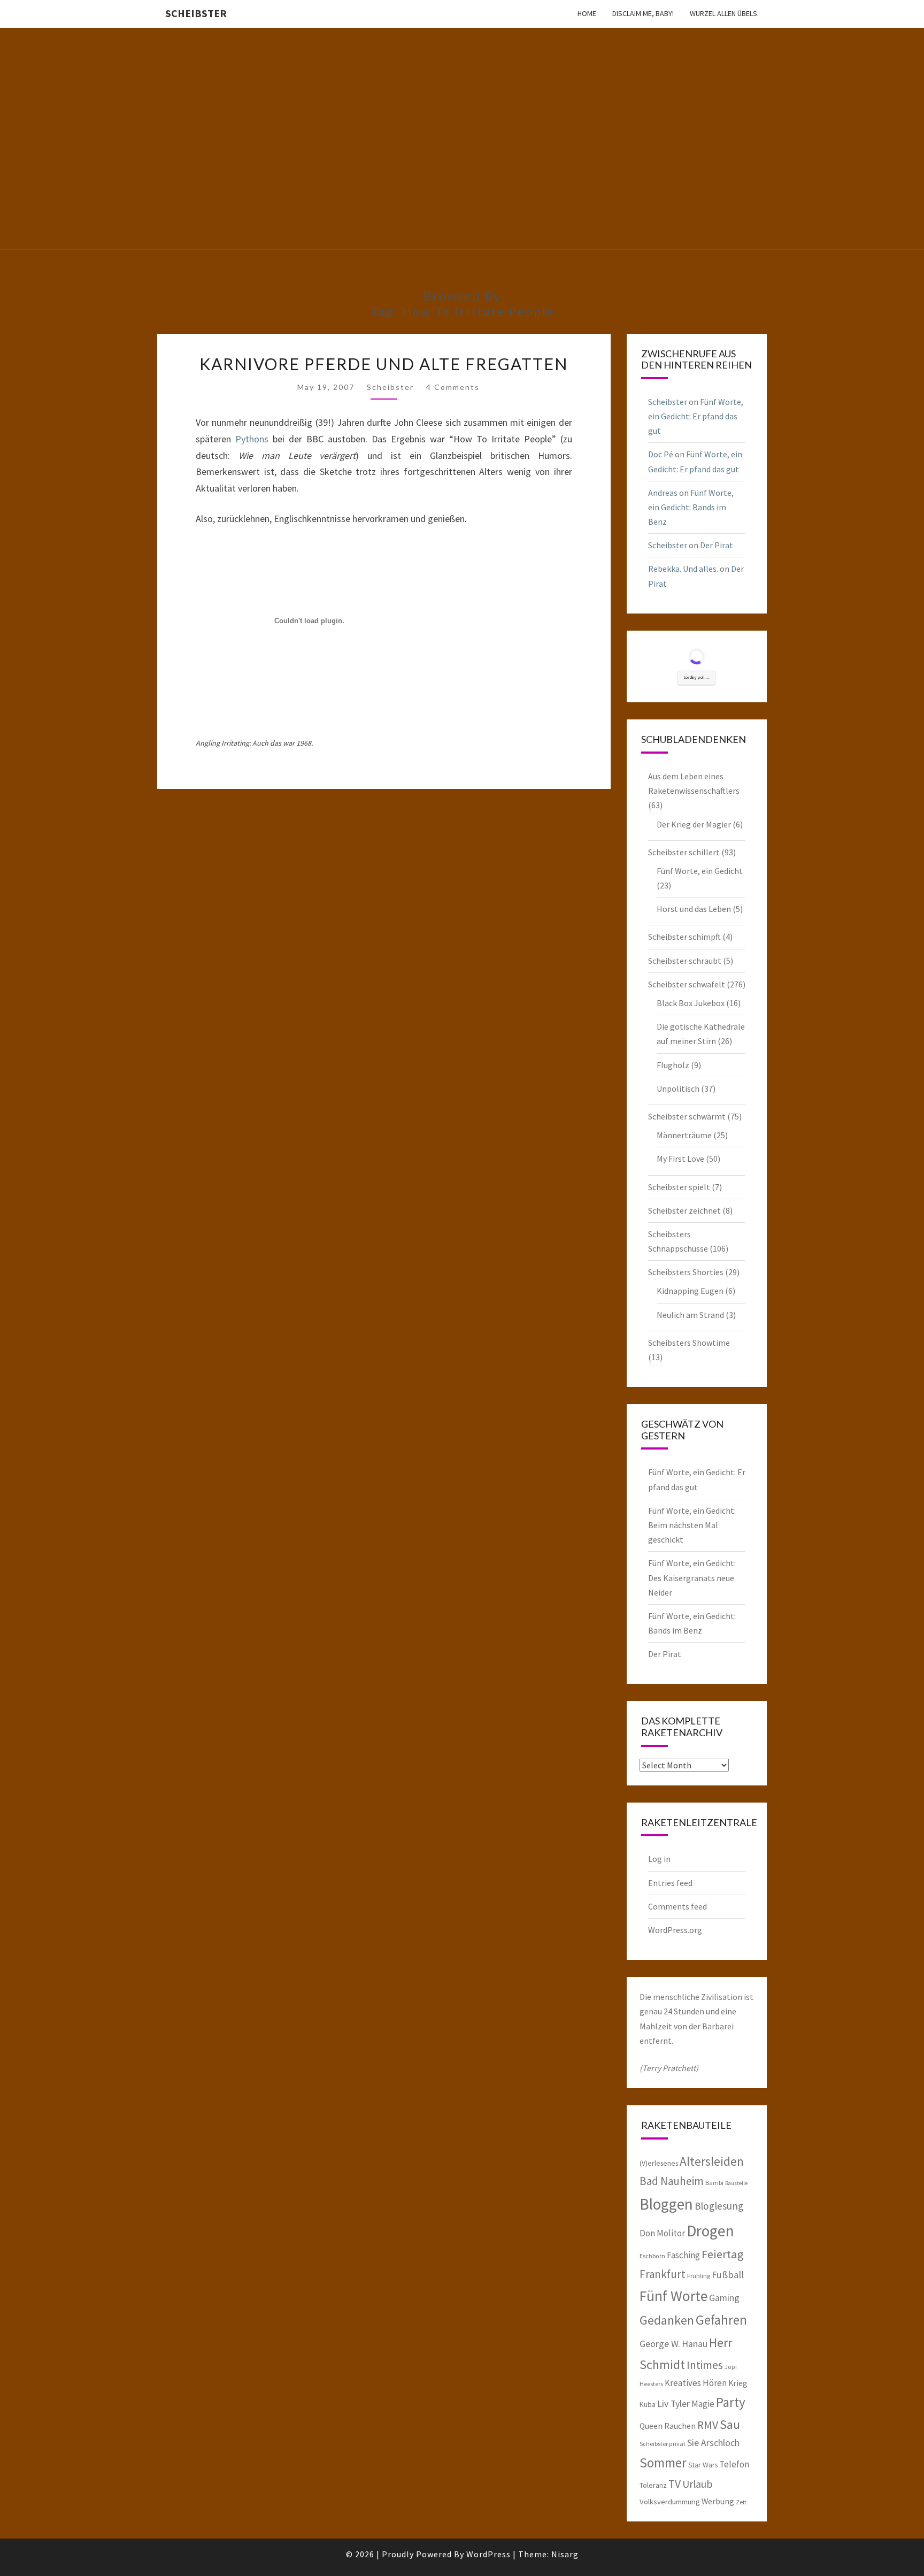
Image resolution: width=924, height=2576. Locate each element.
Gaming (724, 2298)
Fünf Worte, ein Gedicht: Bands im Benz (691, 507)
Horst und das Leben (694, 909)
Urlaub (698, 2484)
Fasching (683, 2255)
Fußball (728, 2275)
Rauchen (680, 2426)
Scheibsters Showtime (689, 1343)
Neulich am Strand (690, 1315)
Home (587, 13)
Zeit (741, 2502)
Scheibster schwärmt (687, 1116)
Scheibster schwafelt (687, 984)
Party (731, 2402)
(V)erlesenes (659, 2163)
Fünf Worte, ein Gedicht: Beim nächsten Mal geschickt (692, 1525)
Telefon (734, 2464)
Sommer (663, 2463)
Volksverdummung (670, 2501)
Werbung (718, 2501)
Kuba (648, 2404)
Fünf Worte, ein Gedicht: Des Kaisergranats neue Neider (692, 1577)
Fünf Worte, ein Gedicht (700, 871)
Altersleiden (712, 2161)
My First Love (680, 1159)
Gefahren (721, 2320)
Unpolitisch (678, 1088)
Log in (659, 1859)
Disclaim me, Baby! (643, 13)
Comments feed (677, 1906)
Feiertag (723, 2254)
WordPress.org (675, 1930)
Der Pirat (717, 545)
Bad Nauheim (672, 2181)
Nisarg (565, 2554)
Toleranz (653, 2485)
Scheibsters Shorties (686, 1272)
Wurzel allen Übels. (724, 13)
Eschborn (652, 2256)
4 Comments (453, 387)
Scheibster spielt (679, 1187)
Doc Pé (661, 454)
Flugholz (673, 1065)
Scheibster (196, 13)
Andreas (663, 493)
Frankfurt (663, 2274)
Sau (730, 2424)
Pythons (252, 439)
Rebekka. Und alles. (683, 569)
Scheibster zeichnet (684, 1210)
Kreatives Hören (696, 2383)
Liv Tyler (673, 2404)
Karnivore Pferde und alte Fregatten (384, 364)
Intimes (705, 2365)
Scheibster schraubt (685, 961)
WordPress (488, 2554)
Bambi (714, 2183)
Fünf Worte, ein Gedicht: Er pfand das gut (696, 416)
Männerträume (684, 1135)
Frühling (699, 2276)
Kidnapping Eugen (690, 1291)
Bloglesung (719, 2206)
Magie (703, 2404)
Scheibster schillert (684, 852)
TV (675, 2484)
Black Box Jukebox (691, 1003)
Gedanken (667, 2320)
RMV (708, 2425)
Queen (651, 2426)
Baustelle (736, 2183)
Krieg (738, 2383)
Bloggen (666, 2204)
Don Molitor (662, 2233)
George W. (660, 2344)
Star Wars (703, 2465)
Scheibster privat (663, 2444)
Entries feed (670, 1883)
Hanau (695, 2344)
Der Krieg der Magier (694, 824)
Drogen (710, 2231)
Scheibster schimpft (684, 937)
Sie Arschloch (713, 2443)
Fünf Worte (673, 2296)
